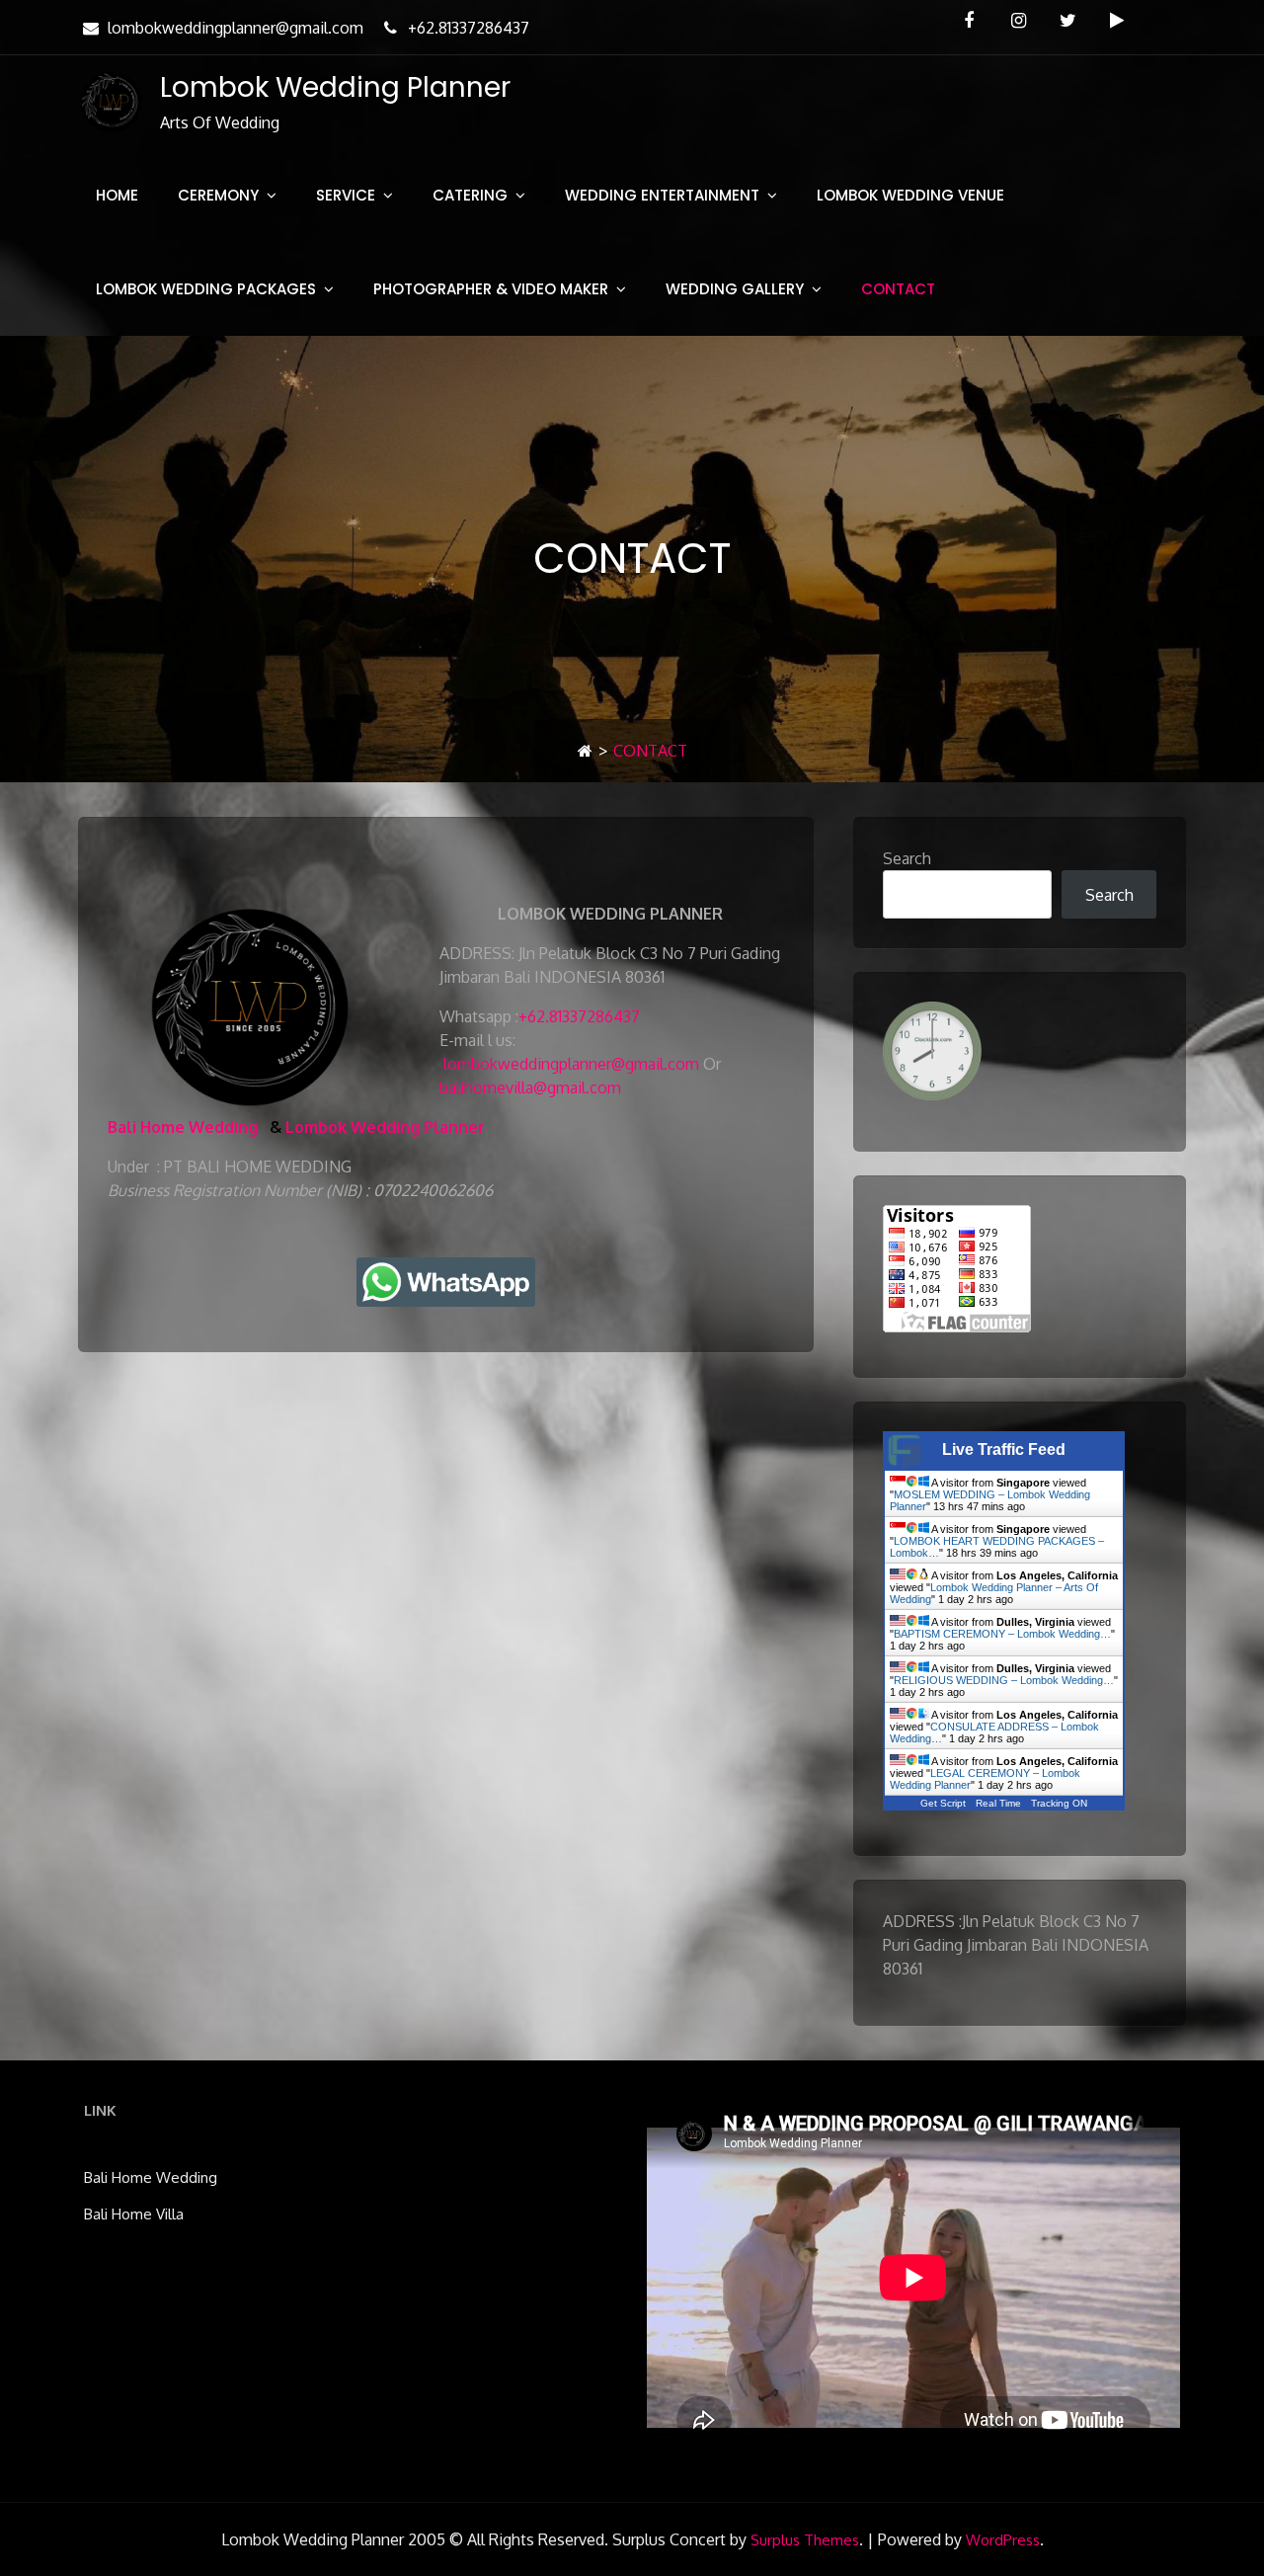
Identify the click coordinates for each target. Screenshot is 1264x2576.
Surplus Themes (805, 2540)
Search (907, 858)
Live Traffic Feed (1004, 1449)
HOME (117, 195)
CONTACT (898, 289)
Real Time (998, 1803)
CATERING (470, 195)
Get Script (943, 1803)
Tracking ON (1059, 1803)
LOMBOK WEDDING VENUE (910, 195)
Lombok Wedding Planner (335, 87)
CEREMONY (218, 195)
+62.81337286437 (469, 28)
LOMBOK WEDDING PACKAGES (206, 289)
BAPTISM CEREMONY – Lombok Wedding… (1002, 1634)
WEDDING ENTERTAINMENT (662, 195)
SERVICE (346, 195)
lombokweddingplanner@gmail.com (236, 28)
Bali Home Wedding (183, 1127)
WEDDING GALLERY (735, 289)
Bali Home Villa (134, 2214)
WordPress (1003, 2540)
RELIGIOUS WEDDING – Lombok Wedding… (1004, 1680)
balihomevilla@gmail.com (530, 1087)
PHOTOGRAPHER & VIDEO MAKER (491, 289)
